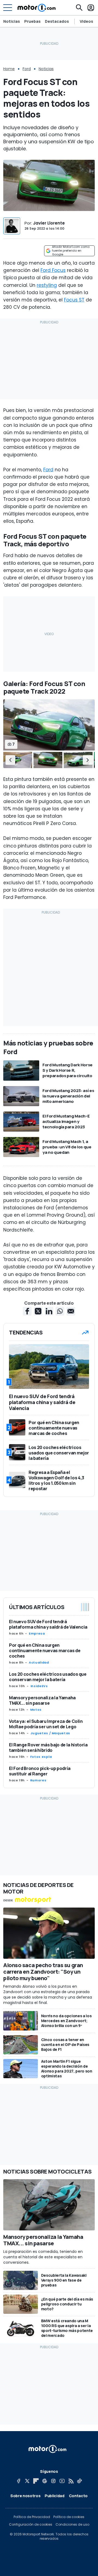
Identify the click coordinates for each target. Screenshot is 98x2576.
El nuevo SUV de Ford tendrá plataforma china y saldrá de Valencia (48, 1624)
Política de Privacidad (32, 2517)
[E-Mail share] (71, 1311)
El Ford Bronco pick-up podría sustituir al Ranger (40, 1771)
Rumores (38, 1780)
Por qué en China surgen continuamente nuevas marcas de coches (45, 1651)
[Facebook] (19, 2481)
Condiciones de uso (72, 2525)
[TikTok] (79, 2481)
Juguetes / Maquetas (50, 1733)
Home (9, 69)
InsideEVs (39, 1686)
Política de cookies (69, 2517)
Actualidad (39, 1662)
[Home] (37, 8)
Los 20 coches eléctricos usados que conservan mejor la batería (48, 1677)
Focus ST (74, 300)
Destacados (57, 21)
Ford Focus (53, 270)
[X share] (38, 1311)
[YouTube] (62, 2481)
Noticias (12, 21)
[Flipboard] (36, 2481)
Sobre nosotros (25, 2496)
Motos (36, 1710)
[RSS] (71, 2481)
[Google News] (45, 2481)
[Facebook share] (27, 1311)
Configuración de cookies (31, 2525)
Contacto (78, 2496)
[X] (27, 2481)
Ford (27, 69)
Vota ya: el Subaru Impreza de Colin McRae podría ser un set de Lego (46, 1724)
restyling (47, 285)
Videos (86, 21)
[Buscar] (79, 8)
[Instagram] (53, 2481)
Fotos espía (41, 1757)
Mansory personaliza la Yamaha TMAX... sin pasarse (42, 1700)
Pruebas (32, 21)
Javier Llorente (49, 223)
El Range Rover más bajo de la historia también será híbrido (48, 1747)
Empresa (37, 1633)
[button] (10, 760)
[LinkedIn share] (49, 1311)
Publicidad (55, 2496)
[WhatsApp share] (60, 1311)
